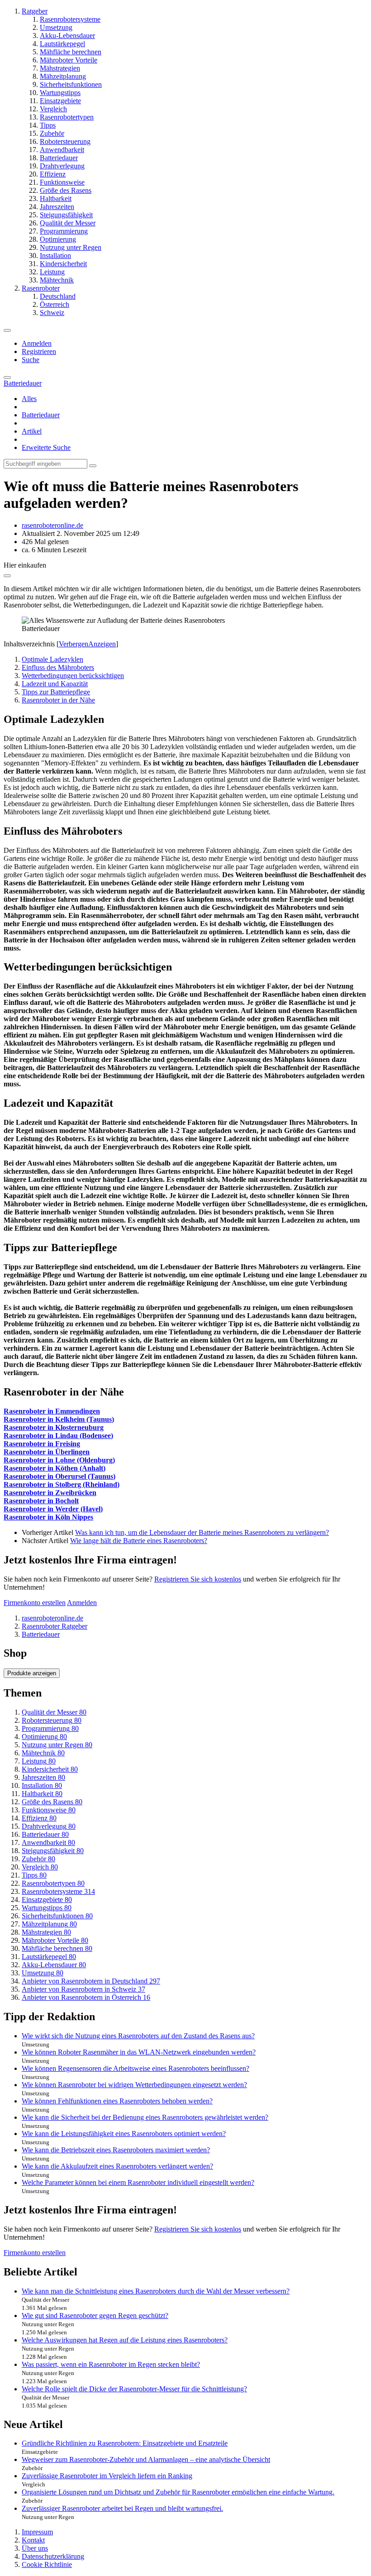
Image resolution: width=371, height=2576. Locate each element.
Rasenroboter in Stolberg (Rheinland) (62, 1484)
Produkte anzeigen (32, 1673)
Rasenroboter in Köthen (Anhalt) (55, 1468)
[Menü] (7, 330)
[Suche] (7, 378)
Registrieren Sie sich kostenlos (198, 1579)
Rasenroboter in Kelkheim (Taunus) (59, 1419)
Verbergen (74, 644)
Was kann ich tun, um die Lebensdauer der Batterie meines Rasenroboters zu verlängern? (202, 1532)
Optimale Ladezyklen (52, 659)
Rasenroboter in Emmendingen (52, 1411)
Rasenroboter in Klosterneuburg (54, 1427)
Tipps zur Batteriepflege (56, 692)
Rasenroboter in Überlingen (47, 1452)
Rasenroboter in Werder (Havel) (53, 1509)
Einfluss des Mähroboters (58, 667)
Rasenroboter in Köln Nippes (48, 1517)
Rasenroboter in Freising (42, 1444)
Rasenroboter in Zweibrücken (50, 1493)
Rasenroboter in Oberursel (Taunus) (59, 1476)
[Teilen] (7, 576)
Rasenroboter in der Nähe (58, 700)
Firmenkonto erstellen (35, 1603)
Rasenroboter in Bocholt (41, 1501)
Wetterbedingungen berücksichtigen (73, 676)
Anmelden (37, 343)
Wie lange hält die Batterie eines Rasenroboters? (139, 1541)
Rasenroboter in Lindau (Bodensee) (58, 1436)
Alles (29, 399)
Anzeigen (102, 644)
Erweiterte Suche (46, 447)
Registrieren (39, 351)
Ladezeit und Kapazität (55, 684)
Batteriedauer (41, 415)
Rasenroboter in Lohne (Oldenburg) (59, 1460)
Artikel (32, 431)
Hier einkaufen (25, 565)
